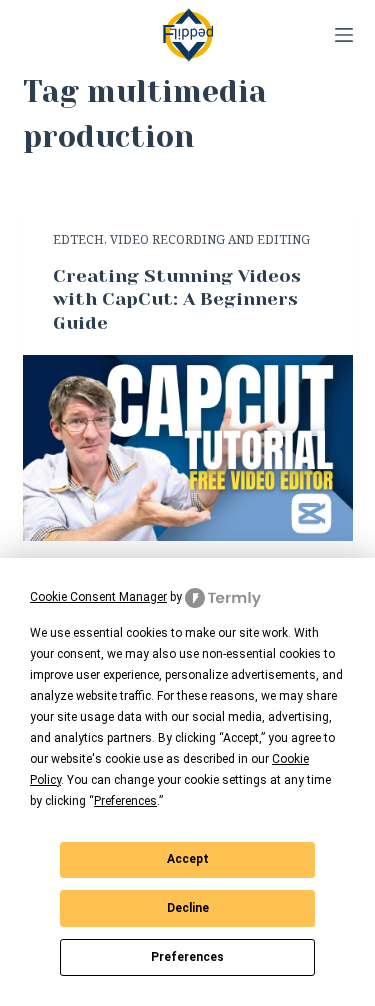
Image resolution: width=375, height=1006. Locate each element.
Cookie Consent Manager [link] (98, 597)
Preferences (187, 957)
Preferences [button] (125, 801)
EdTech (78, 239)
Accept (188, 859)
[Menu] (344, 35)
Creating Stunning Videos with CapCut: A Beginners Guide (177, 299)
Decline (188, 908)
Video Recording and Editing (210, 239)
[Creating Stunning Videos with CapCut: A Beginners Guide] (188, 448)
